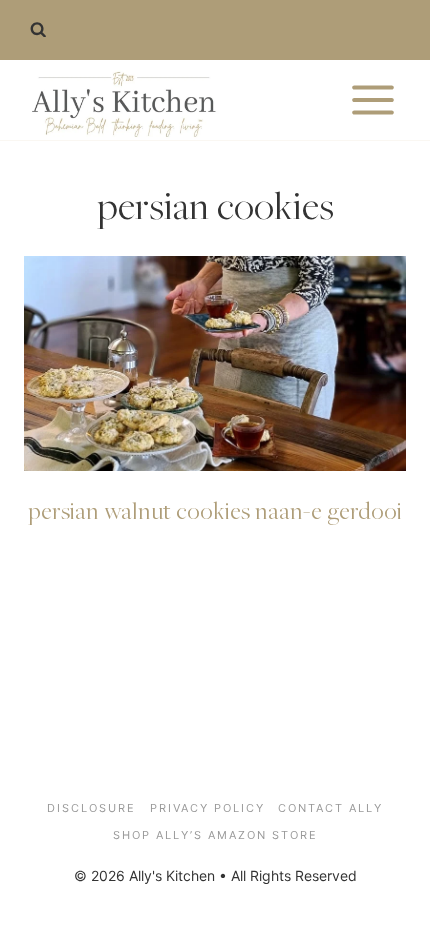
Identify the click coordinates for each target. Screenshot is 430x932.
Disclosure (91, 808)
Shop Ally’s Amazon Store (215, 835)
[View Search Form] (38, 30)
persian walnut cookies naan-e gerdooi (215, 510)
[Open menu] (372, 99)
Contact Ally (330, 808)
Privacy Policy (207, 808)
